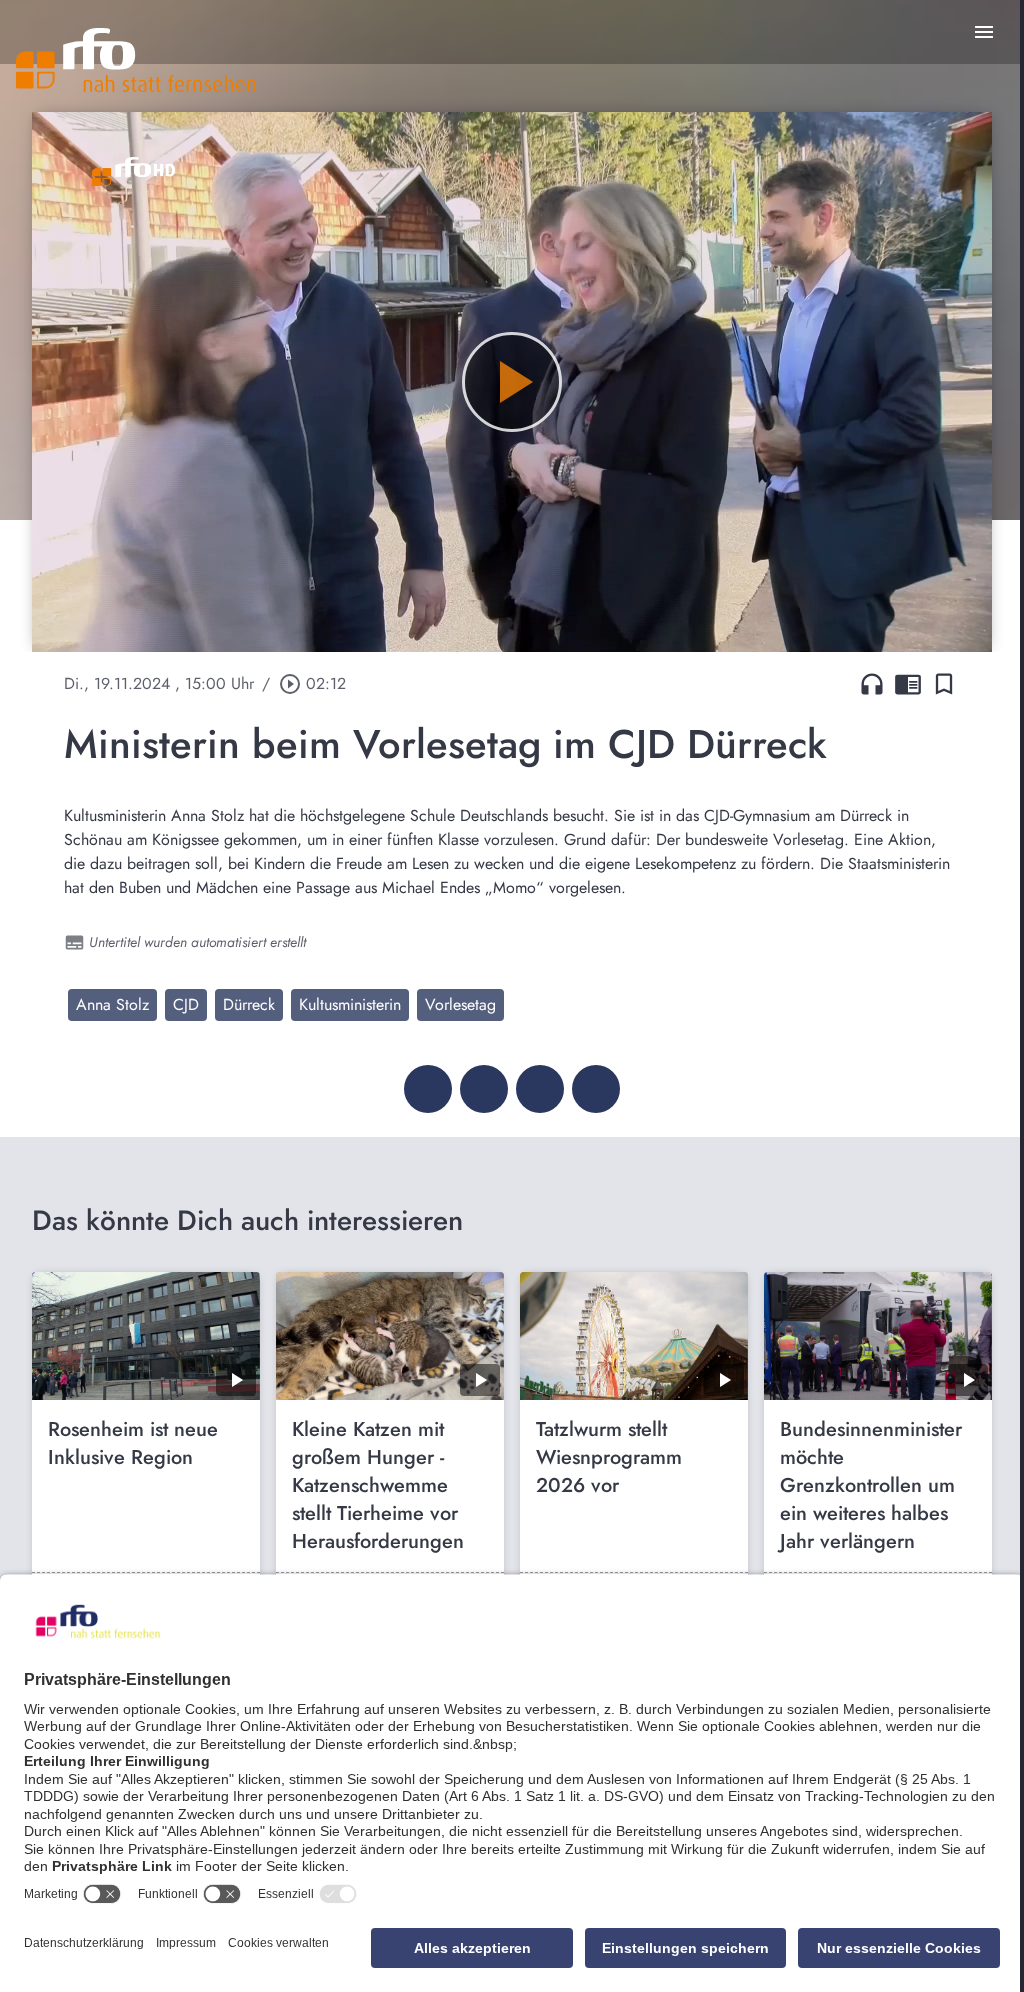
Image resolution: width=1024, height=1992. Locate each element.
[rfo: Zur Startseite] (136, 60)
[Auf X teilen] (484, 1089)
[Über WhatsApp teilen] (540, 1089)
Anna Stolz (112, 1004)
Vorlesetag (460, 1004)
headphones (872, 684)
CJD (186, 1004)
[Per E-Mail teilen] (596, 1089)
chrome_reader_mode (908, 684)
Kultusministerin (350, 1004)
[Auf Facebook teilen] (428, 1089)
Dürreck (249, 1004)
